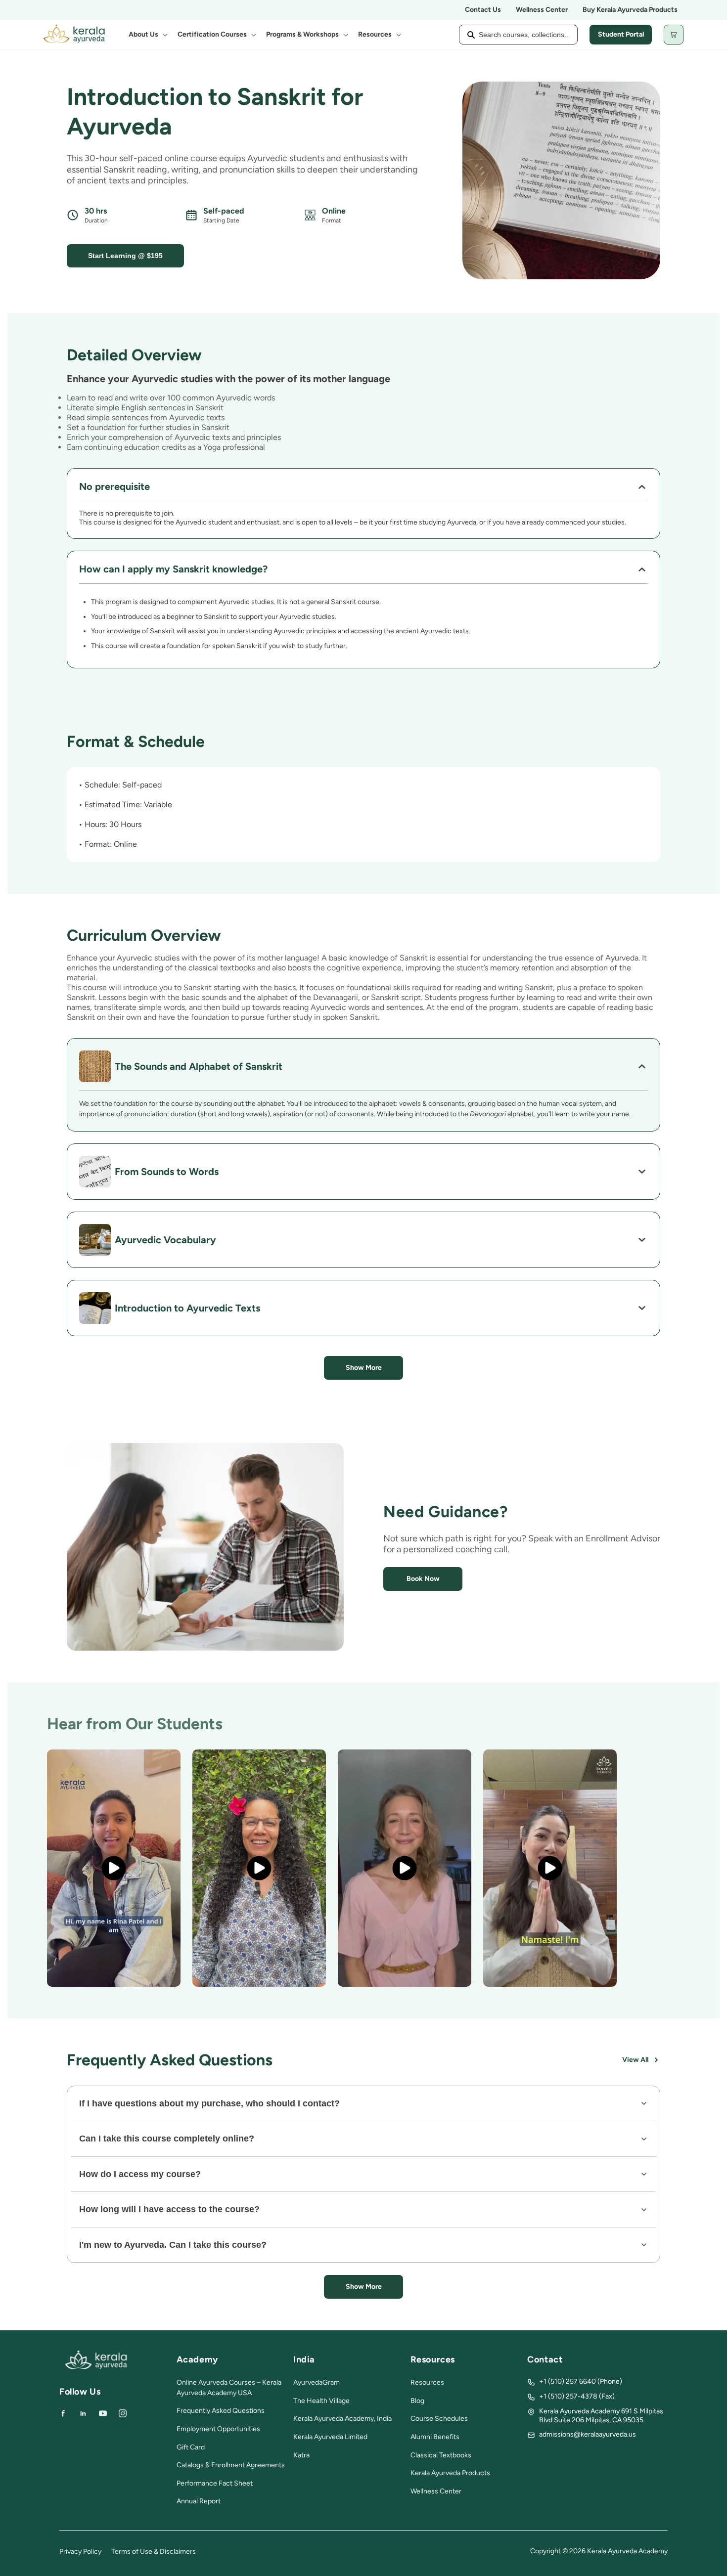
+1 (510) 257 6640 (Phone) (581, 2381)
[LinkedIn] (83, 2413)
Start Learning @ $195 (125, 256)
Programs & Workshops (302, 34)
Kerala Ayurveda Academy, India (342, 2419)
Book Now (423, 1579)
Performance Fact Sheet (215, 2483)
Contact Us (483, 10)
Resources (375, 34)
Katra (301, 2455)
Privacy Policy (80, 2552)
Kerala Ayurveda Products (450, 2473)
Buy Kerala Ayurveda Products (630, 10)
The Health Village (321, 2401)
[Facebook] (63, 2413)
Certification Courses (212, 34)
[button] (147, 35)
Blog (417, 2401)
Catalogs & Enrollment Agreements (231, 2465)
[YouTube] (103, 2413)
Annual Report (199, 2501)
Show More (364, 1368)
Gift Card (191, 2447)
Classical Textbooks (441, 2455)
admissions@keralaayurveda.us (588, 2434)
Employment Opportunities (218, 2429)
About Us (143, 34)
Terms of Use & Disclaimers (154, 2552)
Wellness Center (542, 10)
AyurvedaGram (317, 2382)
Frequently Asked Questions (221, 2411)
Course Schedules (439, 2419)
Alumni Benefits (435, 2437)
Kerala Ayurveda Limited (330, 2437)
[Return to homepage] (96, 2367)
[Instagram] (123, 2413)
